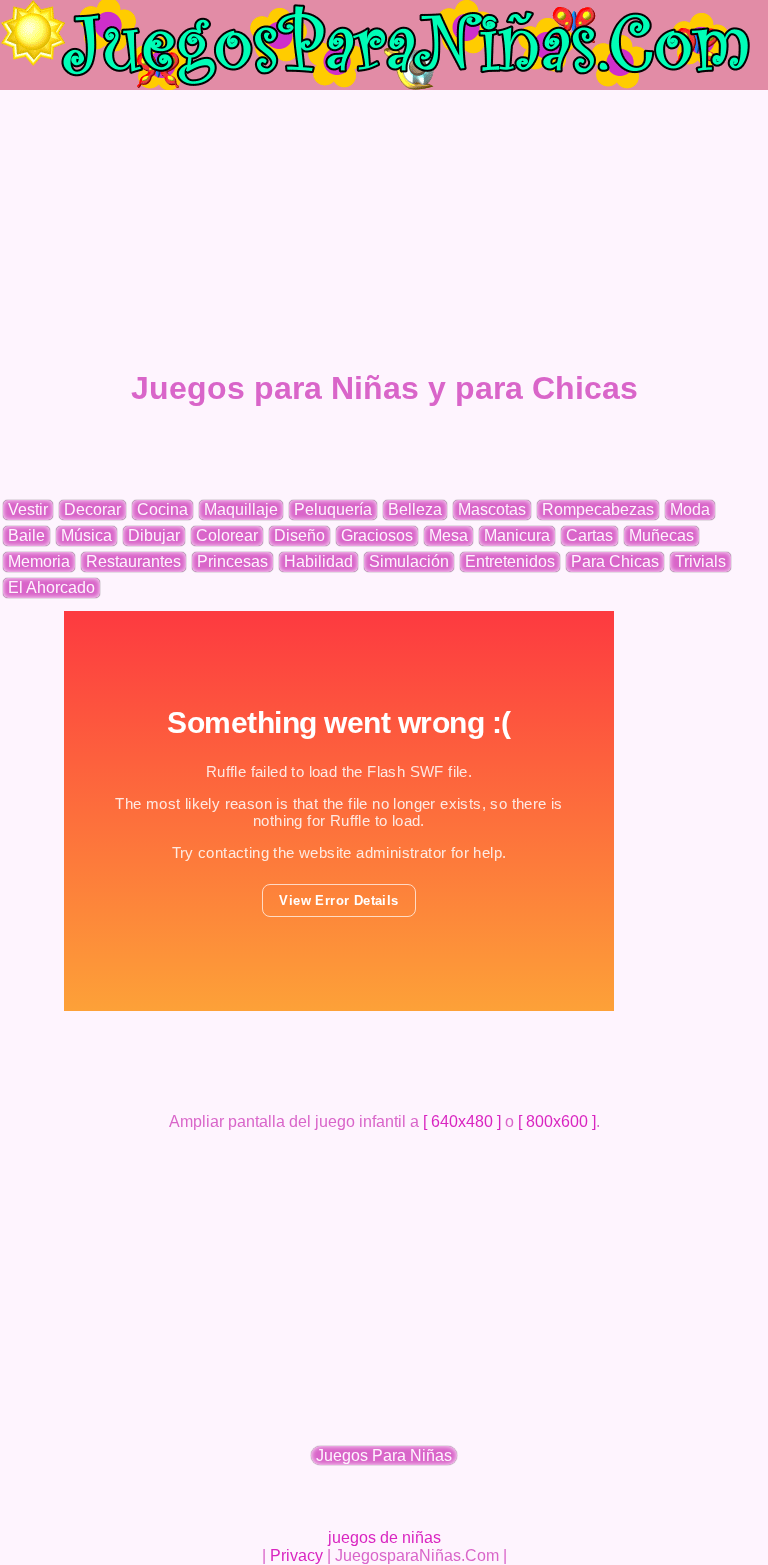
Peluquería (333, 509)
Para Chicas (615, 561)
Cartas (589, 535)
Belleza (415, 509)
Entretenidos (510, 561)
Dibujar (154, 535)
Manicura (517, 535)
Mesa (448, 535)
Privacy (296, 1555)
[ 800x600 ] (557, 1121)
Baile (26, 535)
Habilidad (318, 561)
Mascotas (492, 509)
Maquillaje (241, 509)
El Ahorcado (51, 587)
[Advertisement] (384, 230)
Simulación (409, 561)
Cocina (162, 509)
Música (86, 535)
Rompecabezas (598, 509)
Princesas (232, 561)
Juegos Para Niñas (384, 1455)
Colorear (227, 535)
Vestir (28, 509)
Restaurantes (133, 561)
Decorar (92, 509)
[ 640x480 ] (462, 1121)
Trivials (700, 561)
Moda (690, 509)
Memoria (39, 561)
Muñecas (661, 535)
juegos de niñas (384, 1537)
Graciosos (377, 535)
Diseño (299, 535)
